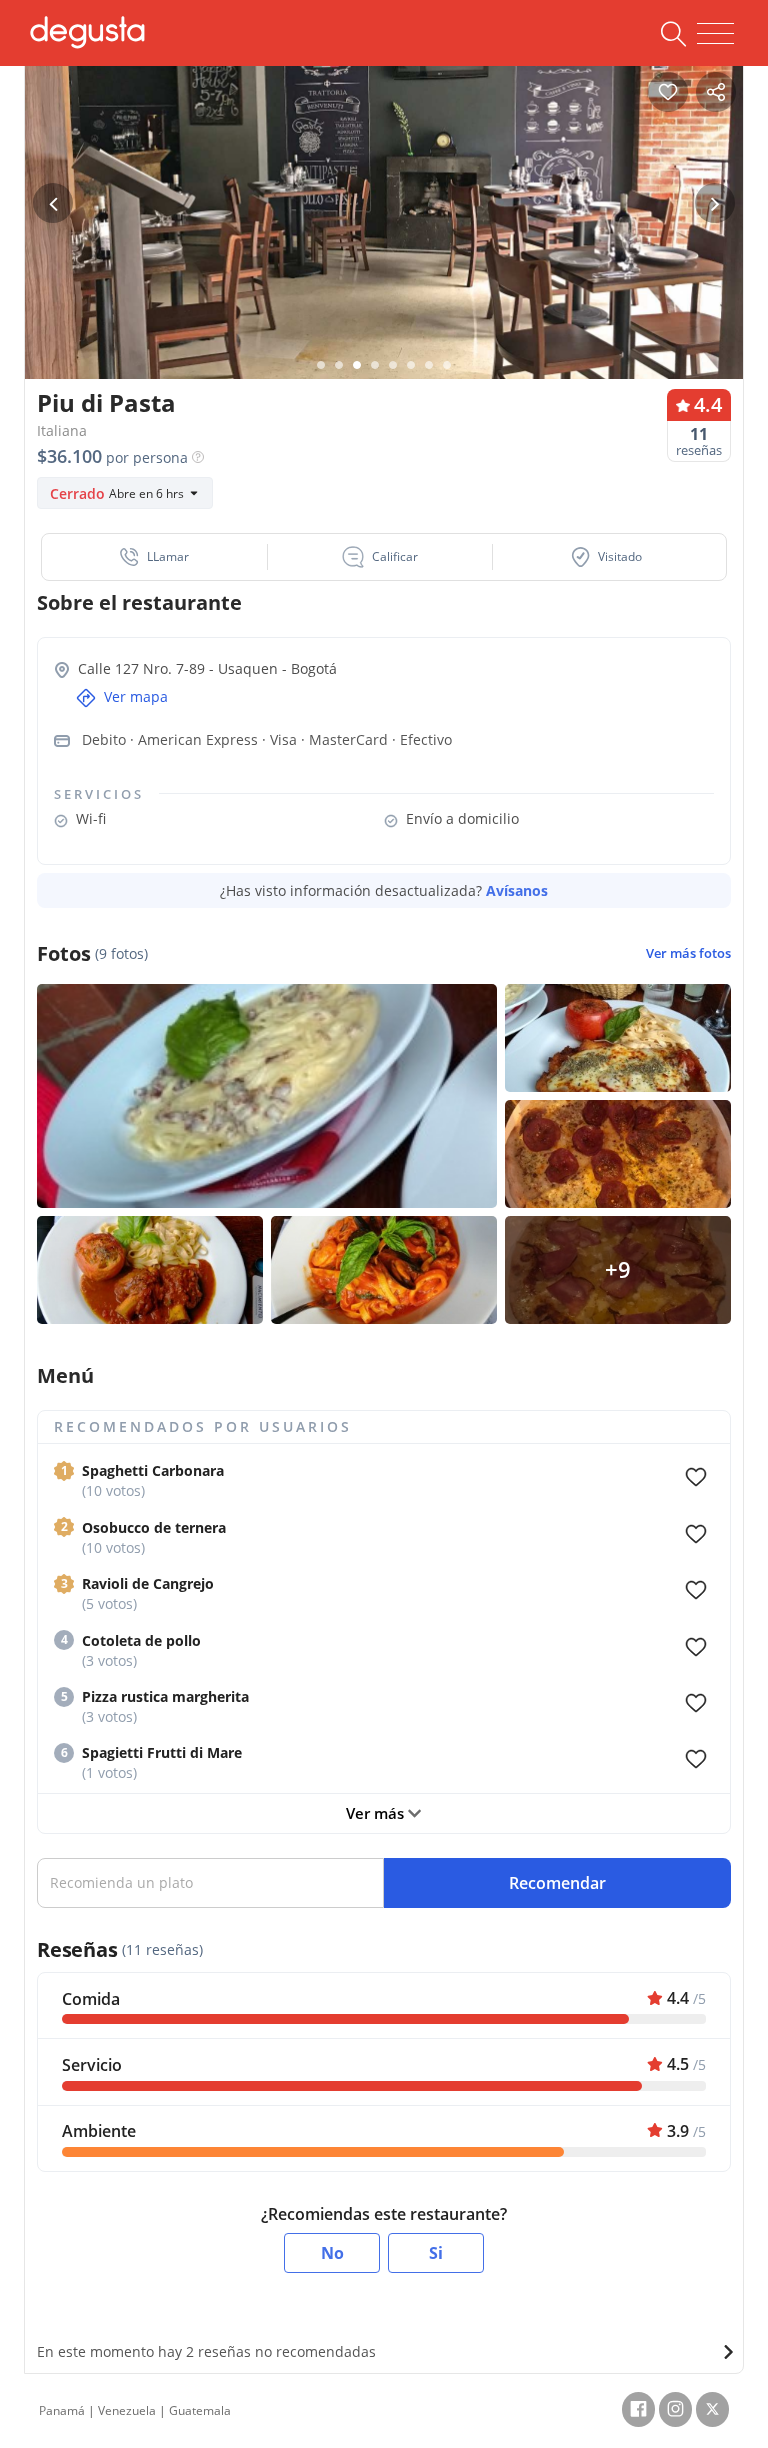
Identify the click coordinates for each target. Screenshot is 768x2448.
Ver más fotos (688, 953)
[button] (155, 557)
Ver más (377, 1813)
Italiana (62, 430)
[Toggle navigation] (715, 34)
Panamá (62, 2410)
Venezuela (127, 2410)
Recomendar (557, 1883)
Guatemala (200, 2410)
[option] (384, 244)
